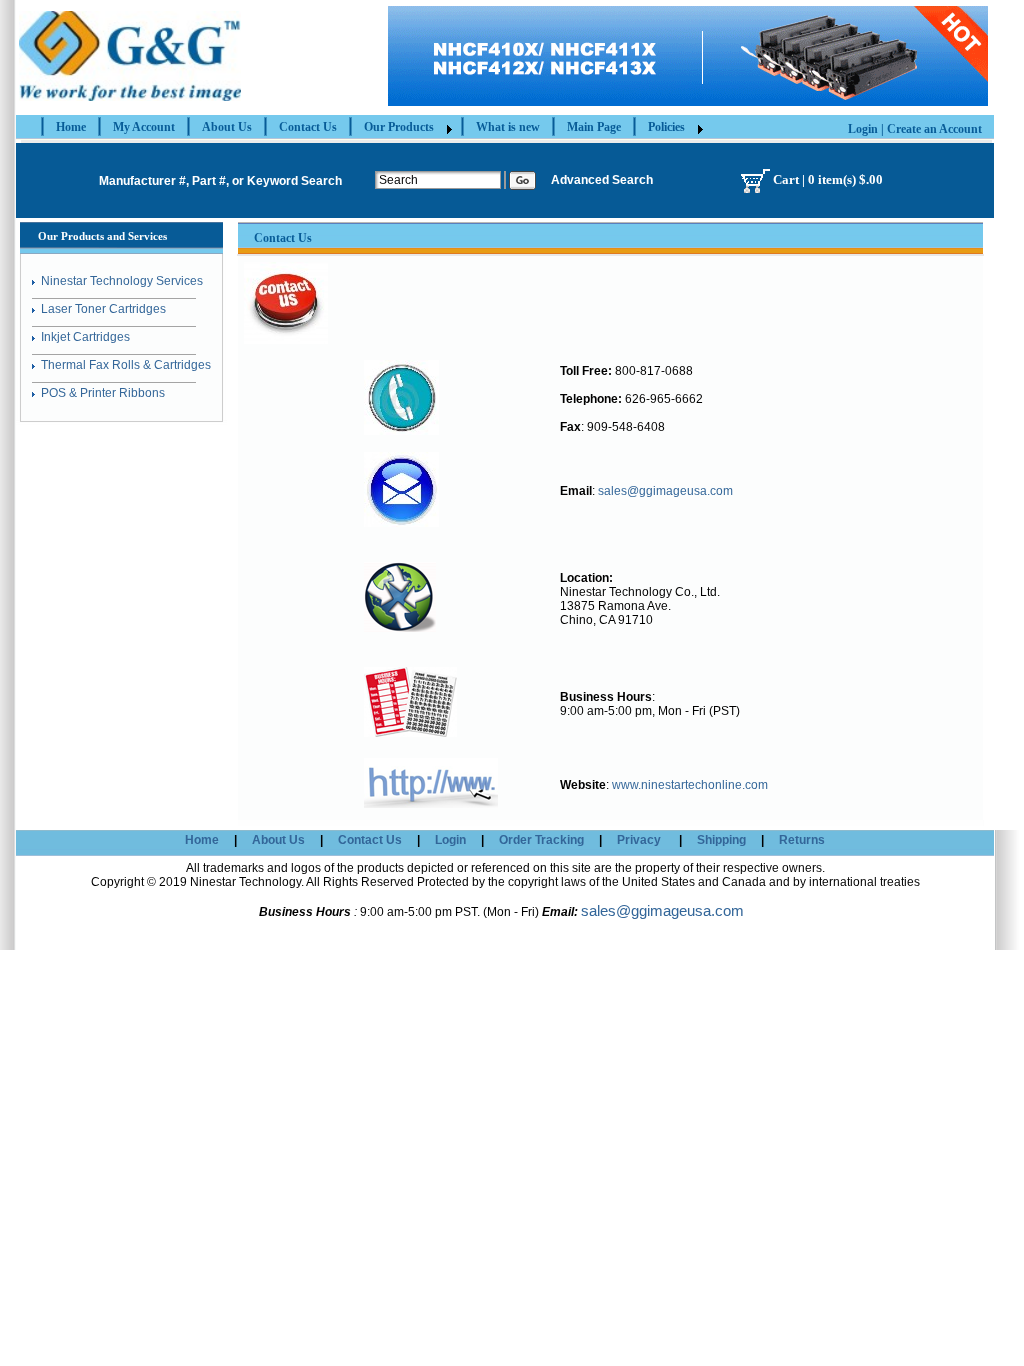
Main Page (594, 127)
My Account (144, 127)
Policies (666, 127)
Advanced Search (602, 180)
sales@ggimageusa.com (665, 491)
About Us (227, 127)
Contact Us (308, 127)
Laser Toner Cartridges (103, 309)
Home (71, 127)
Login (863, 129)
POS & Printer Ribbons (103, 393)
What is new (508, 127)
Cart (786, 178)
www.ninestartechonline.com (688, 785)
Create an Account (934, 129)
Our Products (399, 127)
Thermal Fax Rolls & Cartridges (126, 365)
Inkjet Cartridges (85, 337)
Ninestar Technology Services (122, 281)
